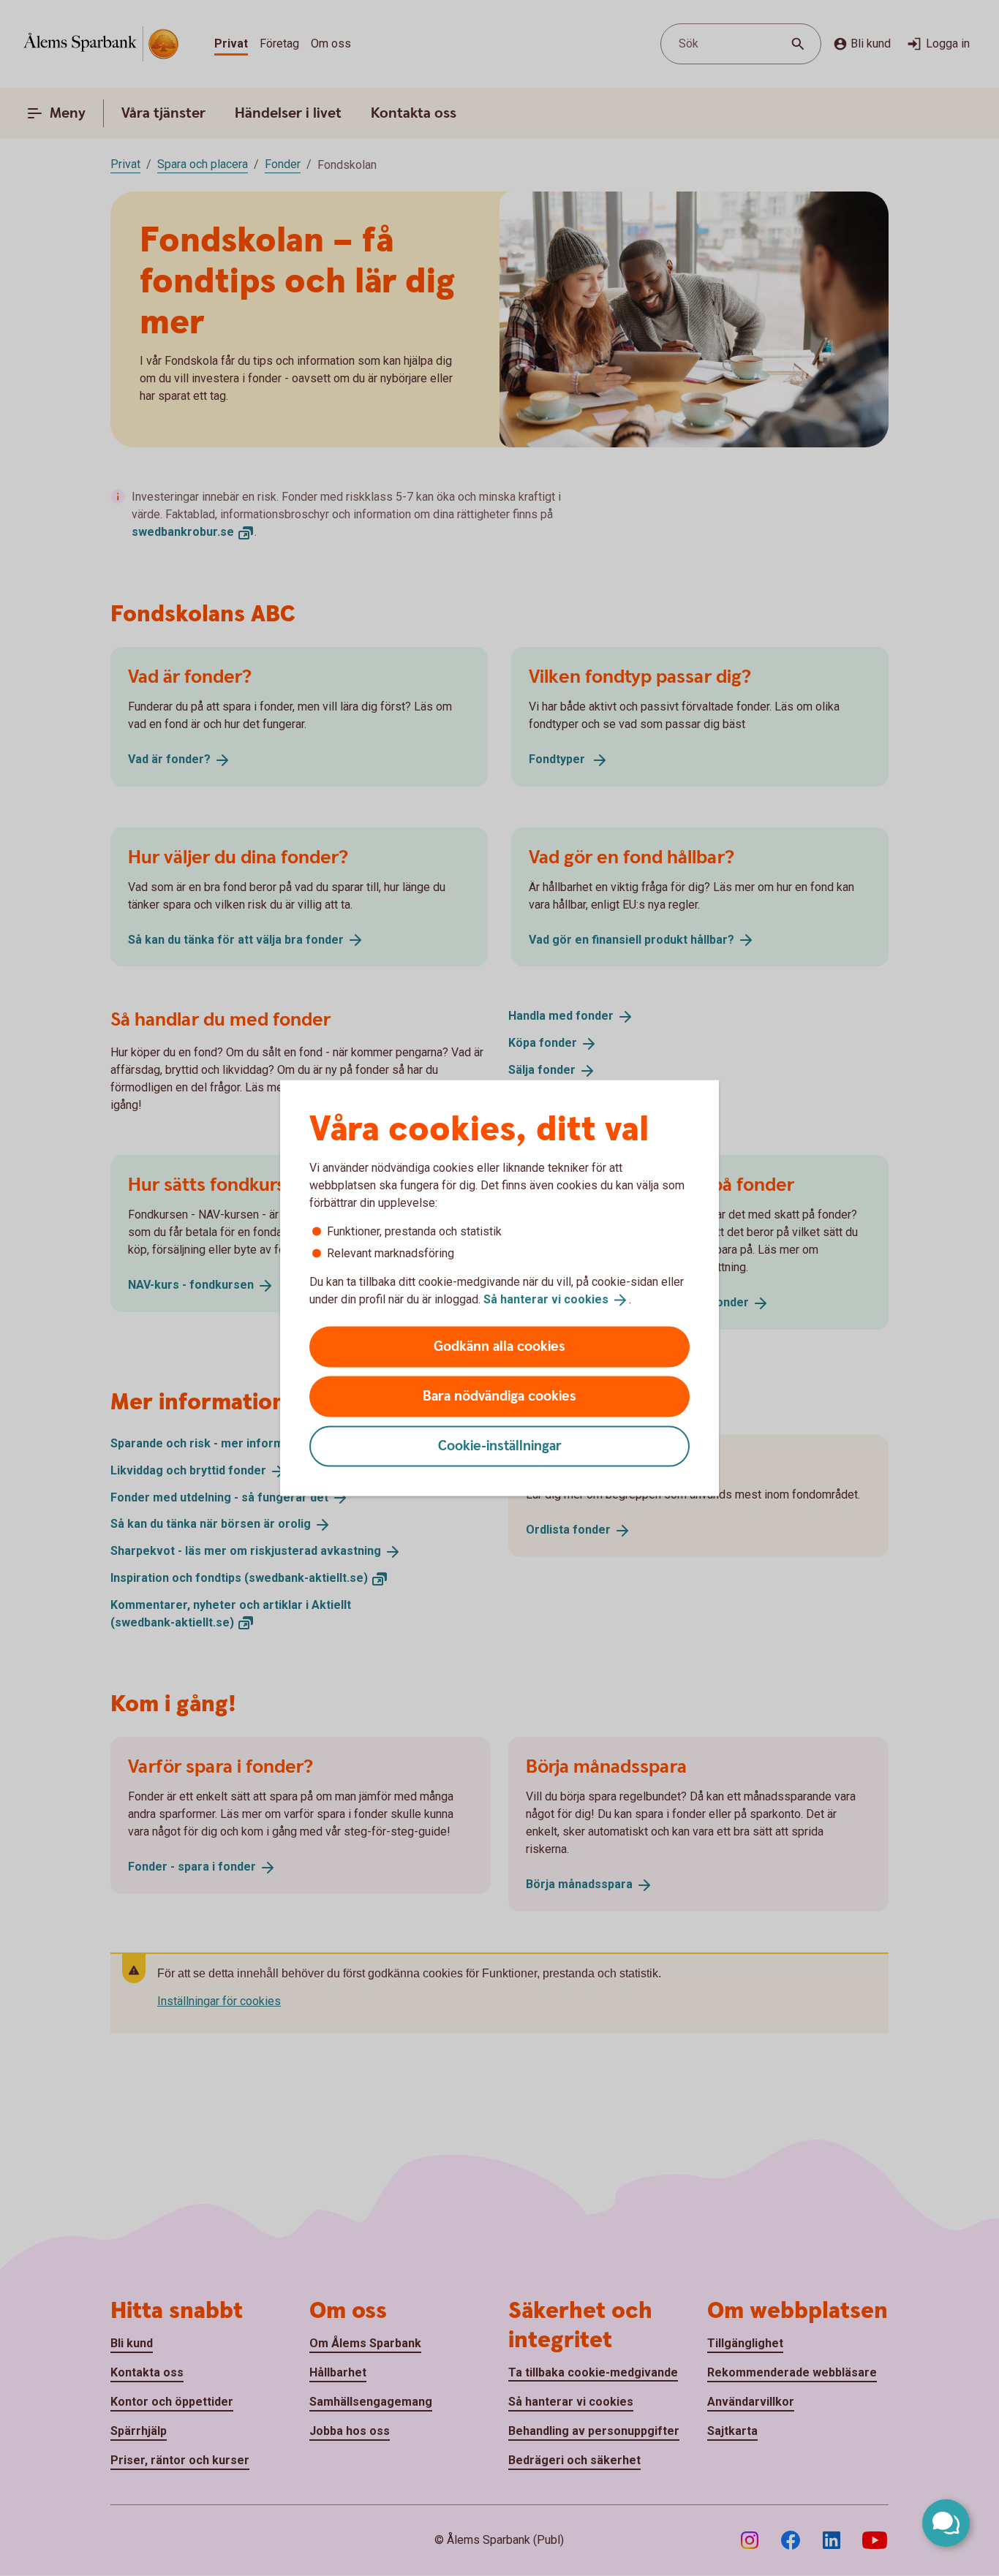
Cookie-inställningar (500, 1446)
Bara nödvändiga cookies (499, 1396)
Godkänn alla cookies (499, 1346)
